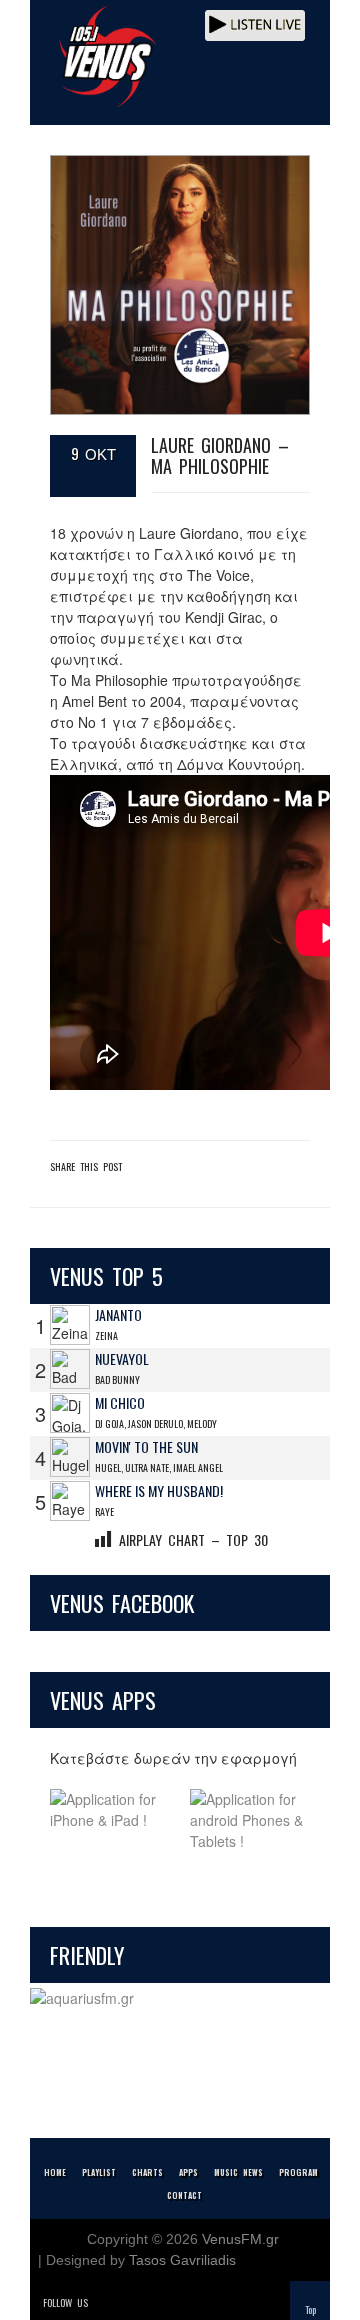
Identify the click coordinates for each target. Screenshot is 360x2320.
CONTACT (184, 2195)
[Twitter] (106, 2302)
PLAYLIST (99, 2172)
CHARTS (147, 2172)
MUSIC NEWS (238, 2172)
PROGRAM (298, 2172)
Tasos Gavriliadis (182, 2260)
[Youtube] (190, 2302)
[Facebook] (134, 2302)
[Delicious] (162, 2302)
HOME (55, 2172)
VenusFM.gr (240, 2239)
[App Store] (110, 1820)
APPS (188, 2172)
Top (310, 2309)
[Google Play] (250, 1820)
